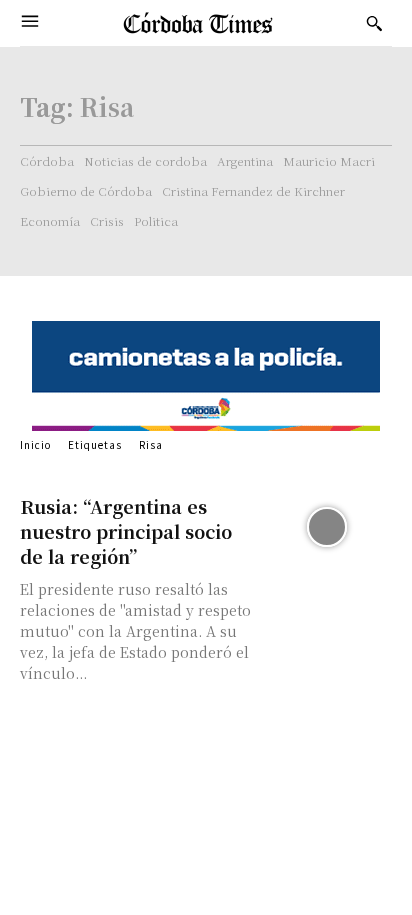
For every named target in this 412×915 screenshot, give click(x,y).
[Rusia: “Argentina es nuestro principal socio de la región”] (327, 526)
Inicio (35, 444)
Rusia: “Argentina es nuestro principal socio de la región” (126, 531)
